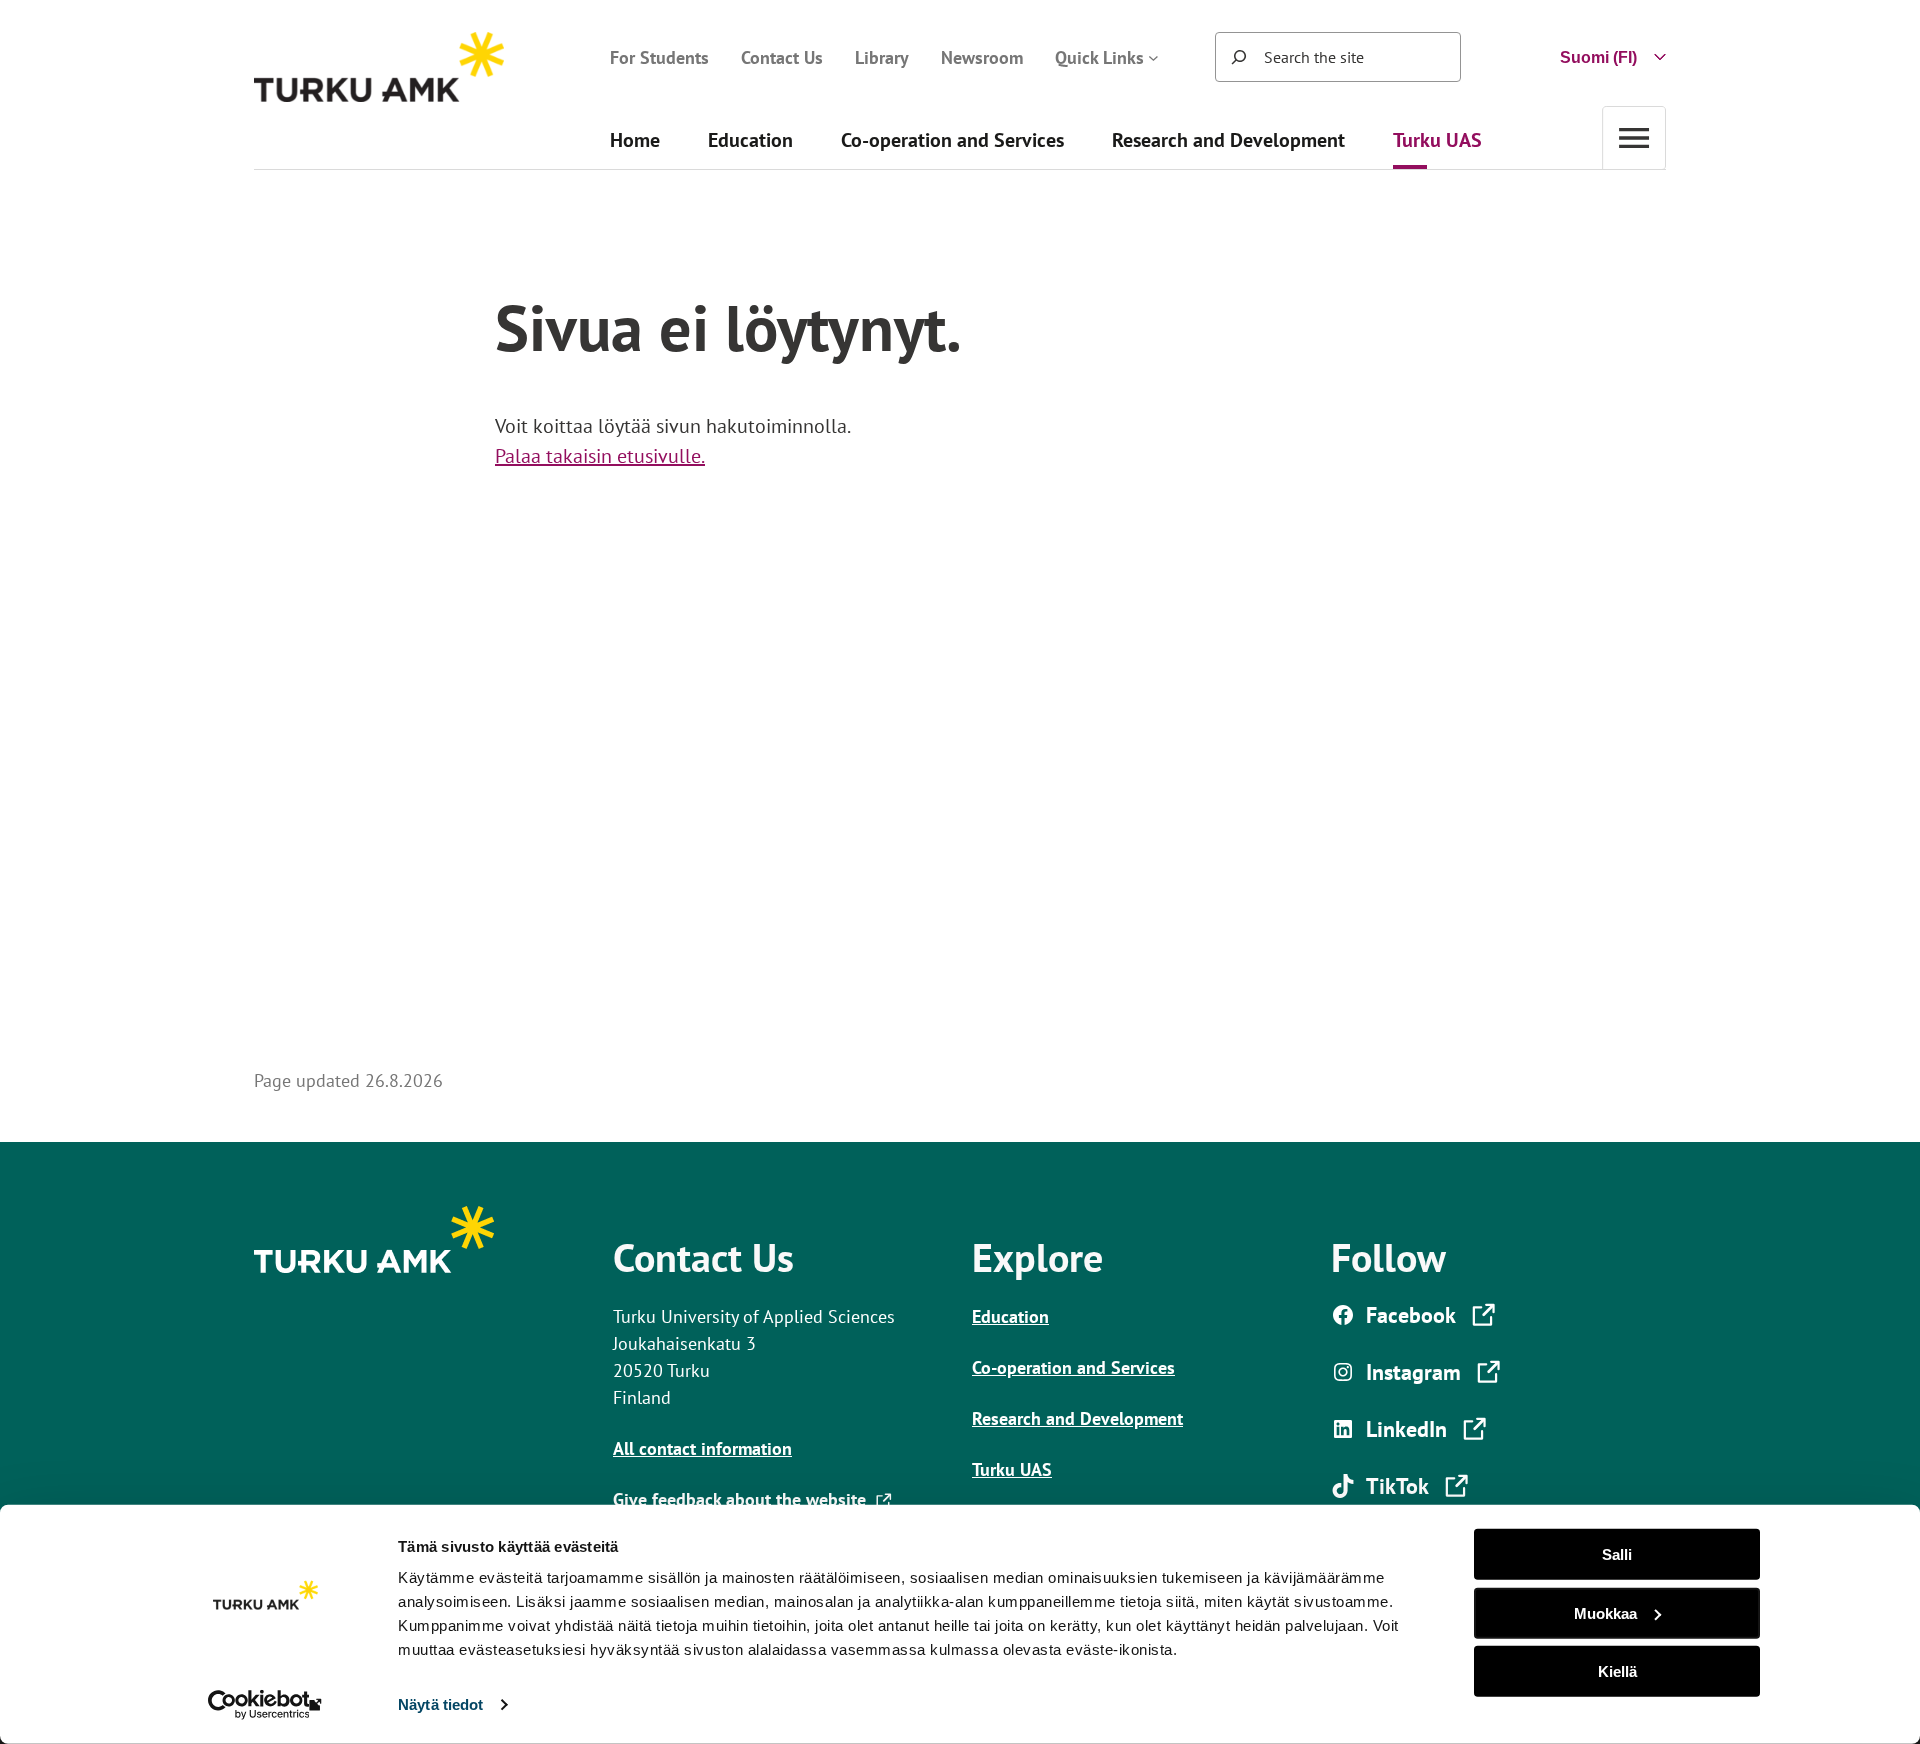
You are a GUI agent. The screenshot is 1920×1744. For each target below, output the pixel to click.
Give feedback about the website (744, 1499)
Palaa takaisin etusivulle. (600, 456)
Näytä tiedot (440, 1704)
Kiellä (1617, 1671)
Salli (1617, 1554)
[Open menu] (1634, 137)
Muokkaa (1605, 1612)
